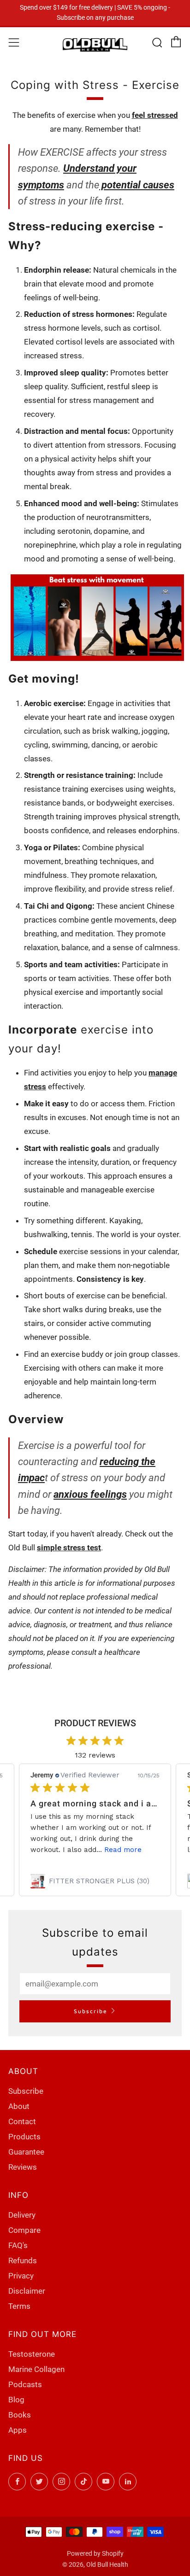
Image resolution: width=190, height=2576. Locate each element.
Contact (22, 2121)
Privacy (21, 2276)
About (19, 2106)
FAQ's (18, 2245)
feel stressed (155, 115)
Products (24, 2137)
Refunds (23, 2261)
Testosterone (32, 2354)
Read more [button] (123, 1850)
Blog (16, 2400)
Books (20, 2415)
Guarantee (26, 2152)
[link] (95, 1881)
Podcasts (25, 2384)
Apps (18, 2430)
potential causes (137, 185)
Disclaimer (27, 2291)
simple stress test (69, 1548)
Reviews (23, 2167)
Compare (24, 2230)
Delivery (22, 2215)
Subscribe (91, 2011)
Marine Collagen (36, 2369)
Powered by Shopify (95, 2553)
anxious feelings (90, 1494)
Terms (19, 2306)
